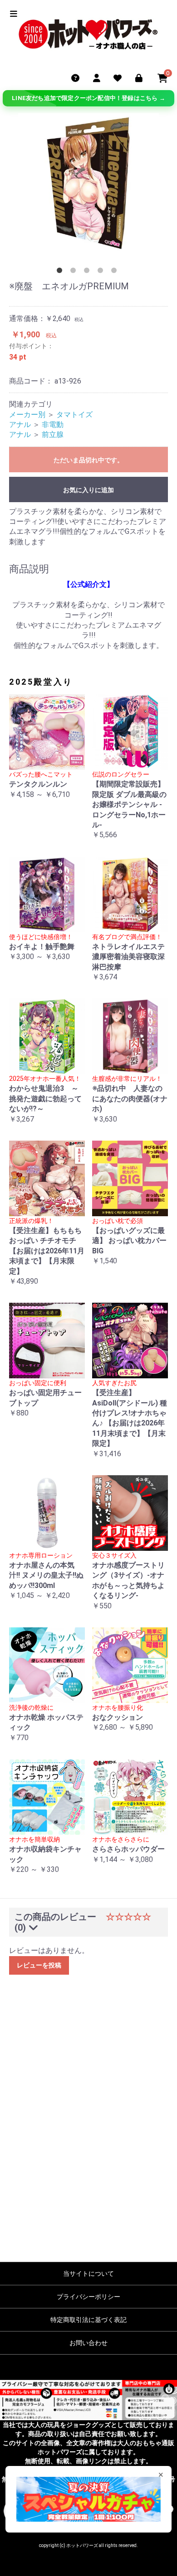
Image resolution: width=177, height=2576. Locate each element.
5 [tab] (116, 272)
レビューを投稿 (39, 1965)
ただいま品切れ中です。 (88, 460)
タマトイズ (74, 415)
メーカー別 (27, 415)
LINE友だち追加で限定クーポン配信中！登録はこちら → (88, 98)
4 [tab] (102, 272)
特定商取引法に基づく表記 (88, 2320)
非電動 (53, 425)
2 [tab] (75, 272)
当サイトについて (88, 2274)
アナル (20, 425)
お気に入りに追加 (88, 490)
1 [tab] (61, 272)
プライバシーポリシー (88, 2297)
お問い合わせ (88, 2343)
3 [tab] (88, 272)
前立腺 (53, 434)
